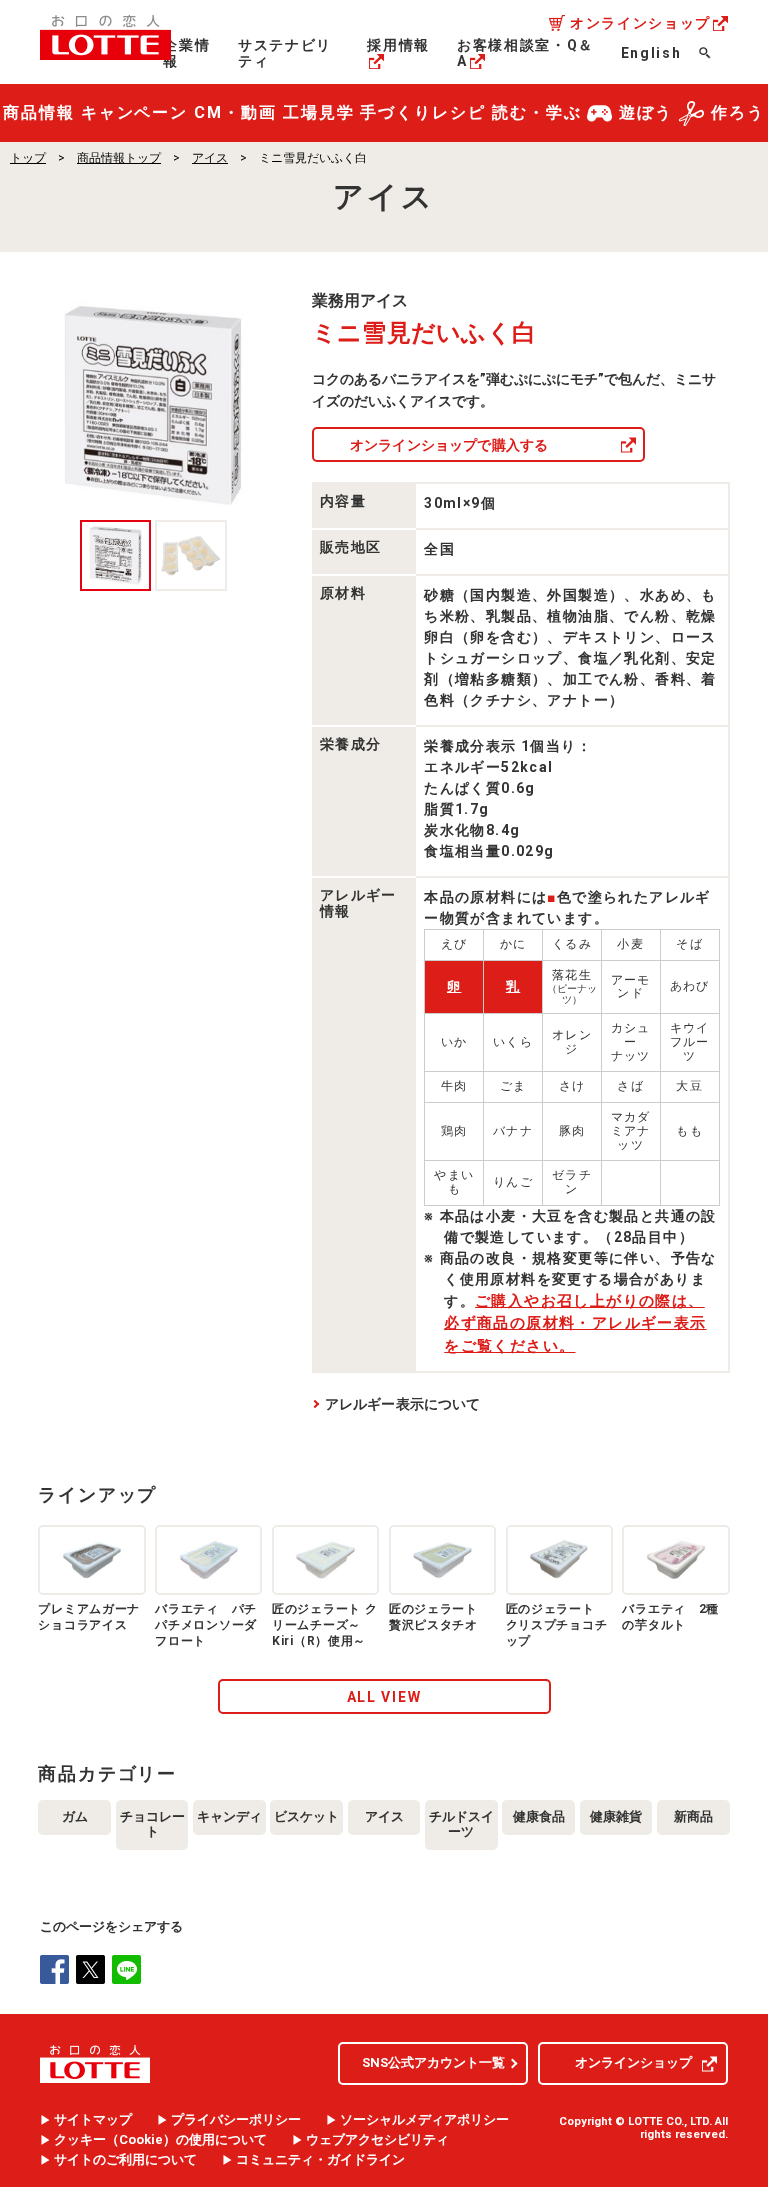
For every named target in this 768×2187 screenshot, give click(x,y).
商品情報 (39, 112)
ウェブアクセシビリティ (377, 2140)
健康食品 (539, 1816)
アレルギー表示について (403, 1404)
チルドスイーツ (461, 1824)
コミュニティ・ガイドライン (320, 2160)
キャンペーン (135, 112)
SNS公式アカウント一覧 (433, 2062)
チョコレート (152, 1824)
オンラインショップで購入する (449, 445)
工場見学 (319, 112)
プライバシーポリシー (236, 2120)
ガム (75, 1816)
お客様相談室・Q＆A (525, 53)
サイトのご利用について (125, 2160)
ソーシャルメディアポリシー (424, 2120)
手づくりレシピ (422, 112)
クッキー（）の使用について (160, 2140)
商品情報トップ (119, 158)
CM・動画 (235, 112)
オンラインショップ (640, 23)
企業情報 (186, 53)
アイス (210, 158)
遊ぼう (646, 112)
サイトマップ (93, 2120)
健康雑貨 (616, 1816)
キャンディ (229, 1816)
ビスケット (306, 1816)
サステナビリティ (285, 53)
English (651, 53)
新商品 (693, 1816)
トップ (28, 158)
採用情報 (398, 45)
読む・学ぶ (537, 112)
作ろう (738, 112)
